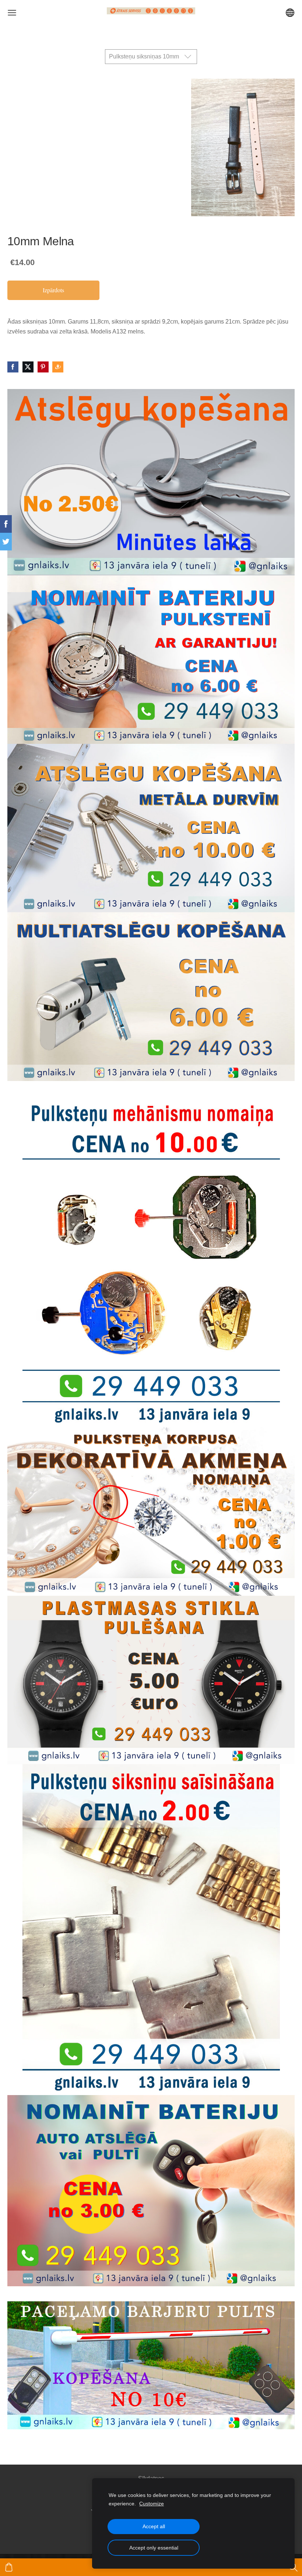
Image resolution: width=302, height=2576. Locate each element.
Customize (152, 2504)
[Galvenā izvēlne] (12, 13)
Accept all (154, 2526)
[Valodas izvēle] (290, 13)
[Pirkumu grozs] (9, 2567)
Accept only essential (154, 2548)
